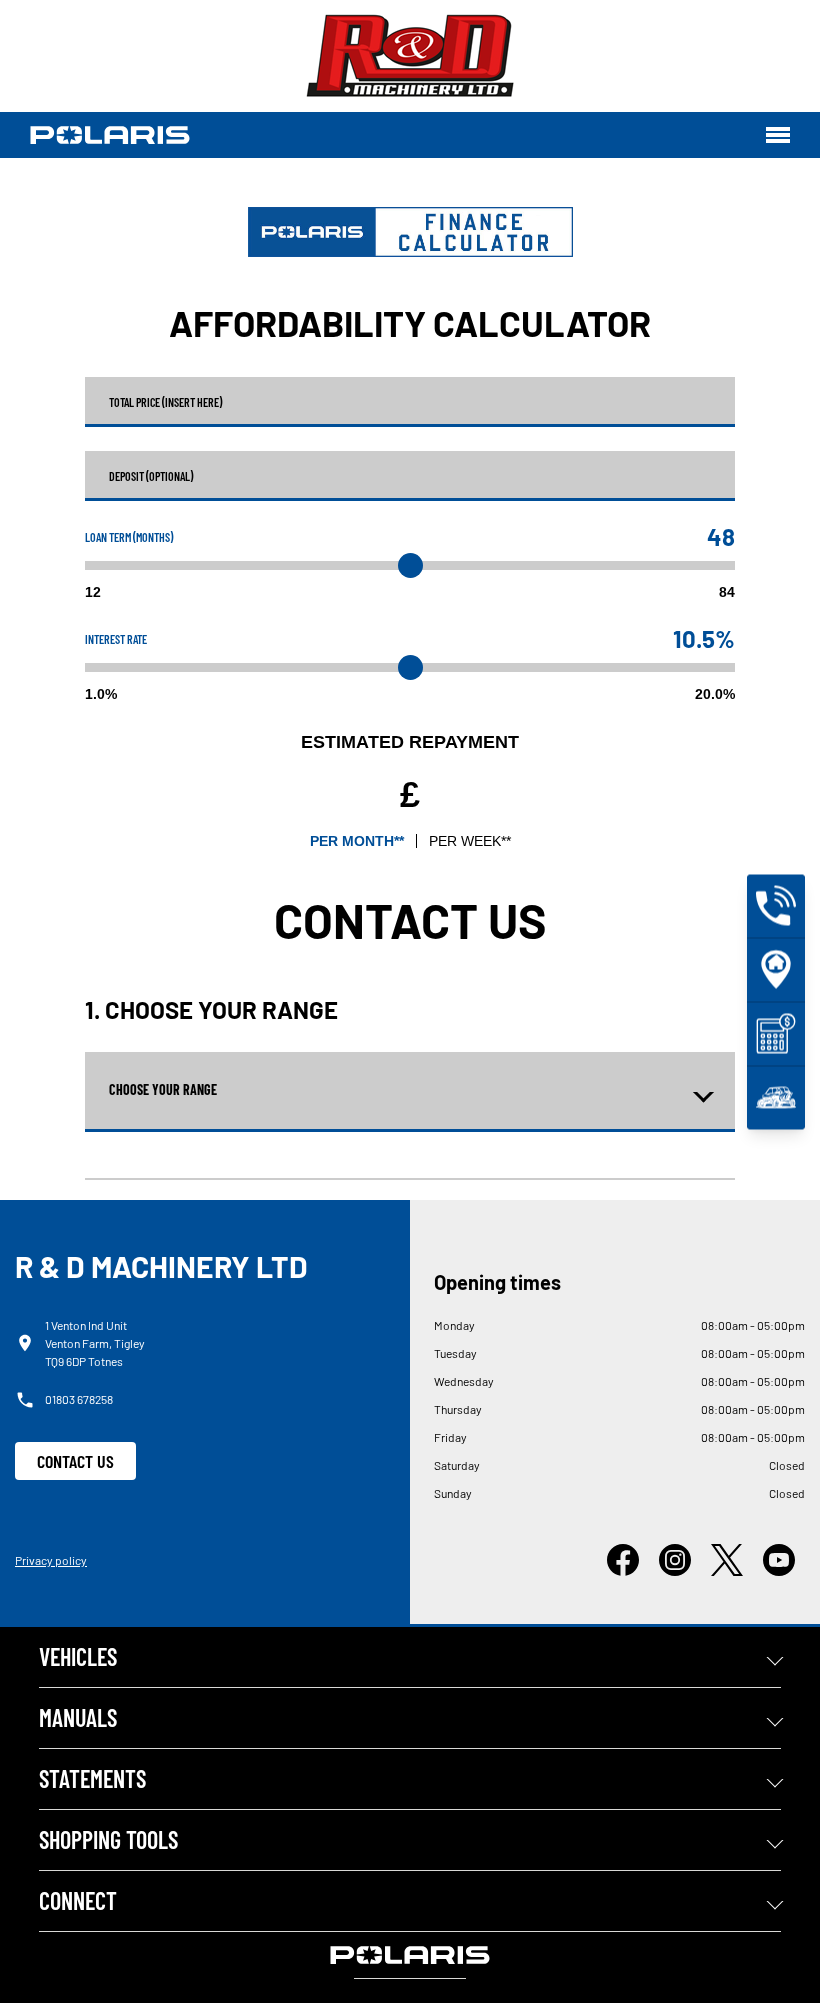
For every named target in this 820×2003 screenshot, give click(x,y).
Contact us (75, 1461)
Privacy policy (51, 1560)
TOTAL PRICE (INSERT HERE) (165, 402)
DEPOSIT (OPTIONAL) (151, 476)
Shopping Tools (108, 1839)
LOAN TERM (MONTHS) (129, 537)
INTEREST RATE (116, 639)
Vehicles (78, 1656)
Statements (92, 1778)
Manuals (78, 1717)
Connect (78, 1900)
